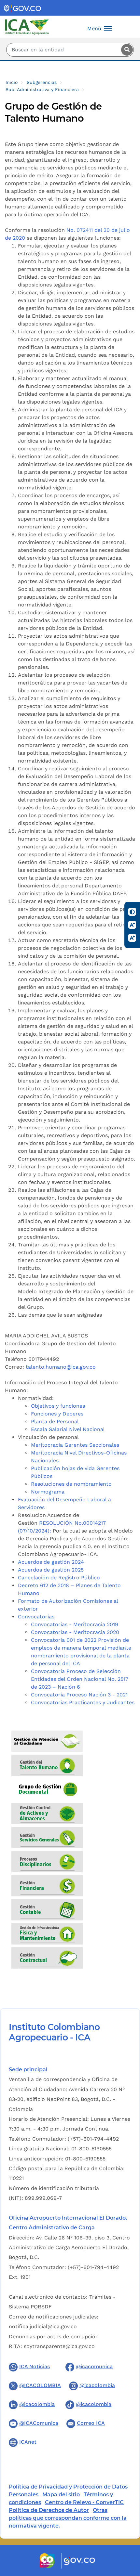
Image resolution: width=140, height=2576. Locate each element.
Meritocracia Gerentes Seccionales (75, 1445)
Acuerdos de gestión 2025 (51, 1570)
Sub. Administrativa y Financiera (42, 89)
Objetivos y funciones (58, 1406)
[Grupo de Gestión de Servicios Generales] (47, 1838)
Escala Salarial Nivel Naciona (67, 1429)
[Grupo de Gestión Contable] (47, 1911)
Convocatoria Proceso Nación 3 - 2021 (79, 1695)
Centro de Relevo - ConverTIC (84, 2502)
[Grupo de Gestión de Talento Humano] (47, 1766)
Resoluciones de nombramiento (72, 1484)
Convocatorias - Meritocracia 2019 (75, 1624)
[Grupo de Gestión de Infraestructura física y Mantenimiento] (47, 1935)
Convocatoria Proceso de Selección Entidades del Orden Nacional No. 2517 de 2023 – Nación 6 (80, 1679)
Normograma (48, 1492)
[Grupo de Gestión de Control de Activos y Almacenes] (47, 1814)
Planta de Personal (55, 1421)
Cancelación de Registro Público (59, 1578)
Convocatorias (36, 1617)
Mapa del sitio (61, 2495)
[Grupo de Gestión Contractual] (47, 1959)
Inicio (12, 82)
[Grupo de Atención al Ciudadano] (47, 1742)
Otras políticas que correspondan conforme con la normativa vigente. (68, 2518)
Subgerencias (42, 82)
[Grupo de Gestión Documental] (47, 1790)
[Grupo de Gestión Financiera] (47, 1886)
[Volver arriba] (126, 2533)
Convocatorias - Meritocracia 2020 (75, 1632)
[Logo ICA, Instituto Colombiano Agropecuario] (27, 27)
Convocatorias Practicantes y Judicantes (83, 1702)
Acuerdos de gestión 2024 (51, 1562)
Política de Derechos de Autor (49, 2510)
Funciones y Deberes (57, 1414)
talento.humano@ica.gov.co (61, 1367)
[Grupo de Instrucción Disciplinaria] (47, 1862)
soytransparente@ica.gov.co (59, 2346)
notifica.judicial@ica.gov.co (43, 2326)
